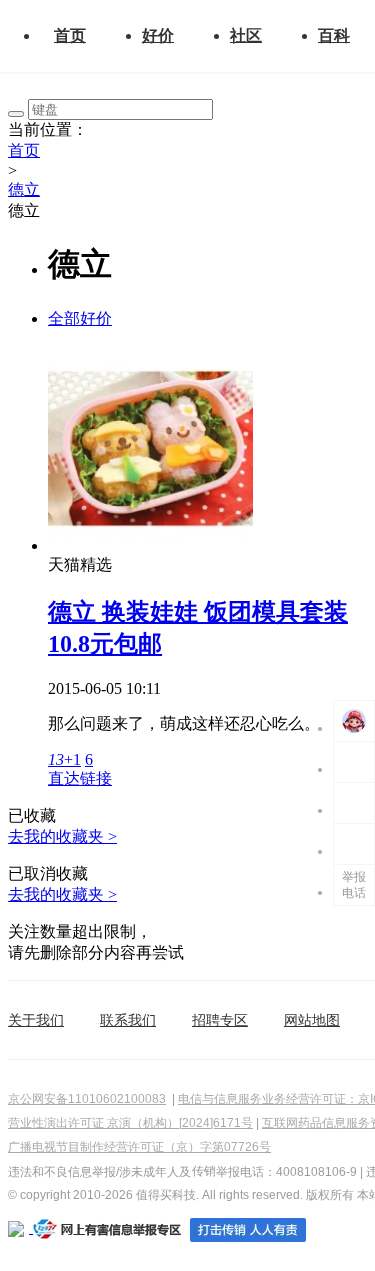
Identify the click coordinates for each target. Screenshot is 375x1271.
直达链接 (80, 778)
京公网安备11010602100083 (87, 1099)
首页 (70, 35)
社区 (246, 35)
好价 (158, 35)
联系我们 (128, 1020)
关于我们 (36, 1020)
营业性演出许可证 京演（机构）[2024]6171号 (130, 1123)
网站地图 (312, 1020)
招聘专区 (220, 1020)
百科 (334, 35)
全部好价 (80, 318)
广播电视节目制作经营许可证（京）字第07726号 (139, 1147)
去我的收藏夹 (62, 836)
